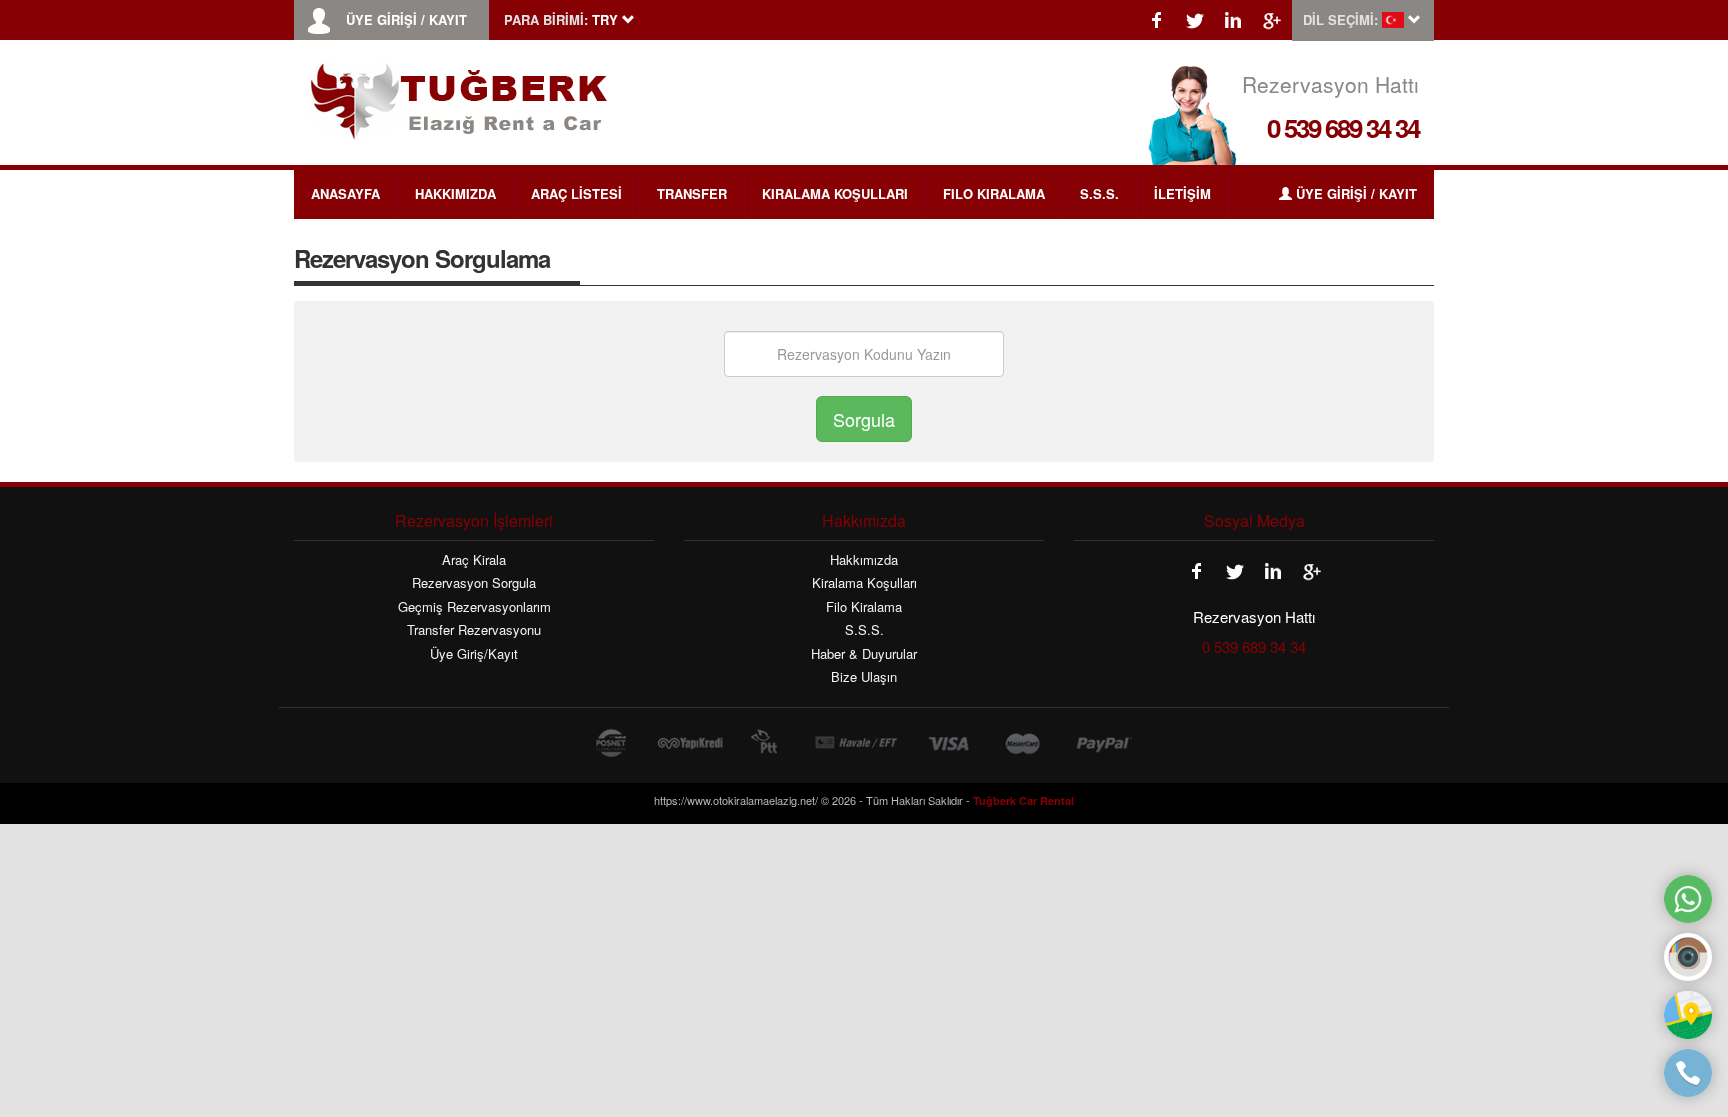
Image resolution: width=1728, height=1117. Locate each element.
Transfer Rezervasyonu (474, 630)
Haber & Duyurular (864, 654)
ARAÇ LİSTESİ (576, 193)
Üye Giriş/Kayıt (474, 654)
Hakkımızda (864, 560)
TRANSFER (692, 193)
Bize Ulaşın (864, 677)
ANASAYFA (345, 193)
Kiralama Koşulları (864, 583)
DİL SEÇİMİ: (1340, 20)
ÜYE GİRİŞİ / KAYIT (406, 20)
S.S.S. (1099, 193)
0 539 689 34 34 (1343, 127)
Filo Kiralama (864, 607)
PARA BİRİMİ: (546, 20)
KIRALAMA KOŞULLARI (835, 193)
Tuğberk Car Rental (1023, 800)
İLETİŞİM (1182, 193)
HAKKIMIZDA (455, 193)
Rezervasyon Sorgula (474, 583)
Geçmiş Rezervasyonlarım (474, 607)
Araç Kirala (474, 560)
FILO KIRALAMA (994, 193)
